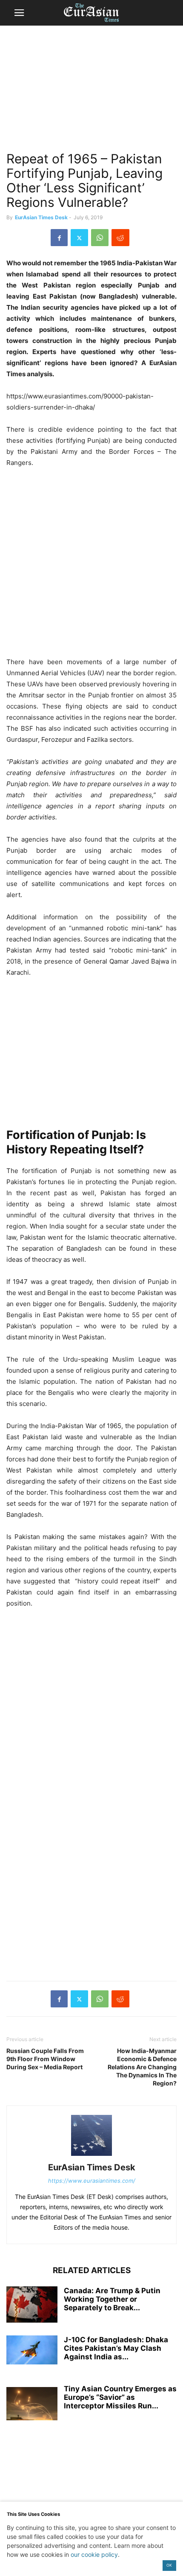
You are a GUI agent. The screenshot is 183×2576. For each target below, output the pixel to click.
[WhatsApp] (100, 238)
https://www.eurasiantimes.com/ (92, 2181)
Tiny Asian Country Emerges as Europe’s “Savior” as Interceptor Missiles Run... (120, 2397)
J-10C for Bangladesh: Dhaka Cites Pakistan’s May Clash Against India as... (116, 2348)
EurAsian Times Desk (41, 217)
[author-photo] (91, 2156)
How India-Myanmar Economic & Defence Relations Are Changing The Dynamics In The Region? (142, 2067)
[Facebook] (59, 238)
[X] (79, 238)
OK (169, 2565)
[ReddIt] (120, 238)
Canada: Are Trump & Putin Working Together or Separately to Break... (112, 2299)
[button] (19, 13)
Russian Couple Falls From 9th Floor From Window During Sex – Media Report (45, 2059)
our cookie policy (94, 2554)
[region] (91, 92)
